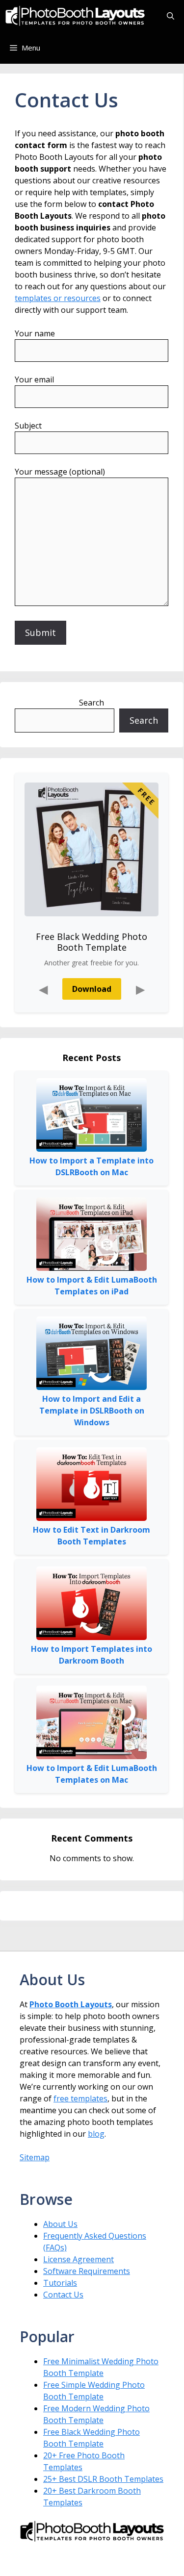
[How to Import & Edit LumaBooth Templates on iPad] (92, 1236)
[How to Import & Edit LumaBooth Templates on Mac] (92, 1724)
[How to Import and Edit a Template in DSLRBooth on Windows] (92, 1355)
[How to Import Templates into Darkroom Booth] (92, 1605)
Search (92, 703)
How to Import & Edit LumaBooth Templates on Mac (92, 1774)
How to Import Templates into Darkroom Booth (92, 1655)
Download (92, 989)
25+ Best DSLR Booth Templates (103, 2479)
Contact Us (63, 2295)
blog (96, 2134)
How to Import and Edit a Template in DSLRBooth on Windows (92, 1411)
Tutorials (60, 2283)
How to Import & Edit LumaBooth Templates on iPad (92, 1286)
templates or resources (58, 298)
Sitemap (35, 2157)
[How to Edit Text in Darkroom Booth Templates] (92, 1486)
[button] (171, 16)
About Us (60, 2224)
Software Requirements (87, 2271)
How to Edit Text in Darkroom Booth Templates (92, 1536)
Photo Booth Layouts (71, 2004)
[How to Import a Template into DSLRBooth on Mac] (92, 1117)
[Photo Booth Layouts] (75, 16)
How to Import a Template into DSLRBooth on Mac (92, 1166)
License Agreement (79, 2259)
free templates (80, 2098)
